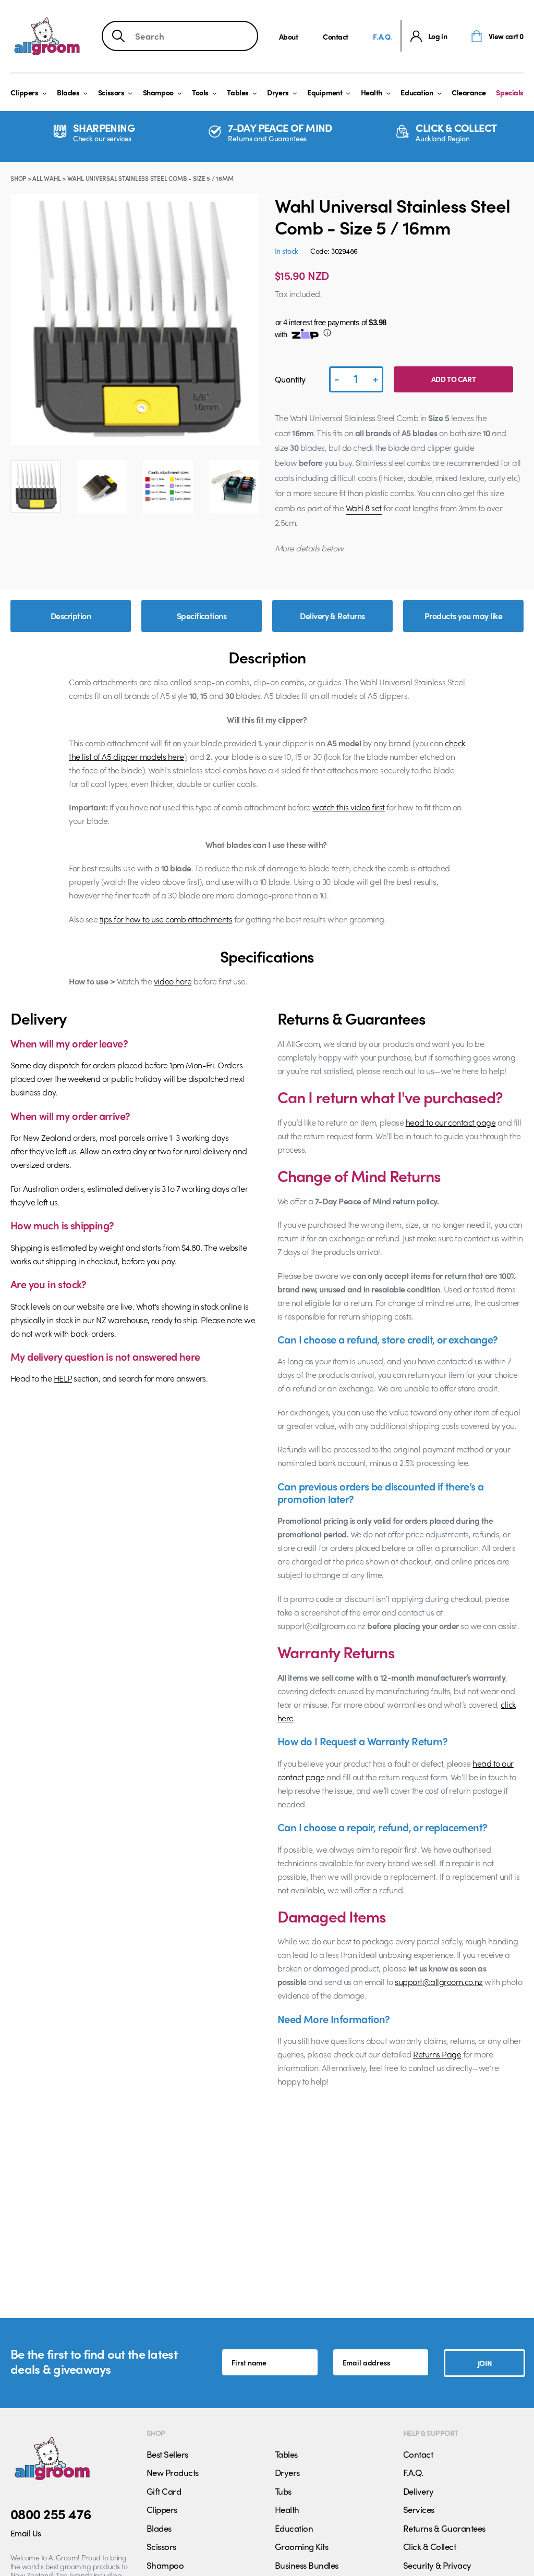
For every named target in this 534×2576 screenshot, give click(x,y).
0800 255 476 (51, 2513)
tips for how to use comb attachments (166, 919)
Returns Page (437, 2054)
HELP (63, 1378)
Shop (18, 178)
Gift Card (164, 2491)
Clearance (469, 92)
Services (419, 2509)
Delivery (418, 2491)
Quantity (290, 379)
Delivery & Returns (332, 616)
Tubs (283, 2491)
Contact (336, 36)
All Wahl (46, 178)
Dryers (278, 92)
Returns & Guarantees (444, 2528)
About (289, 36)
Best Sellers (167, 2454)
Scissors (111, 92)
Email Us (26, 2533)
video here (173, 981)
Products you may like (463, 616)
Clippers (25, 92)
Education (417, 92)
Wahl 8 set (364, 508)
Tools (200, 92)
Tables (238, 92)
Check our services (102, 138)
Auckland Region (442, 138)
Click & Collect (429, 2546)
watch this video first (348, 807)
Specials (510, 92)
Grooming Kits (301, 2546)
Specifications (202, 616)
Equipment (325, 92)
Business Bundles (307, 2565)
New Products (173, 2472)
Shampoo (158, 92)
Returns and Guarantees (267, 138)
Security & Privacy (437, 2565)
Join (485, 2363)
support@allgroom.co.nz (439, 1982)
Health (372, 92)
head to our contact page (451, 1122)
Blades (68, 92)
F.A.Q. (382, 36)
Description (71, 616)
